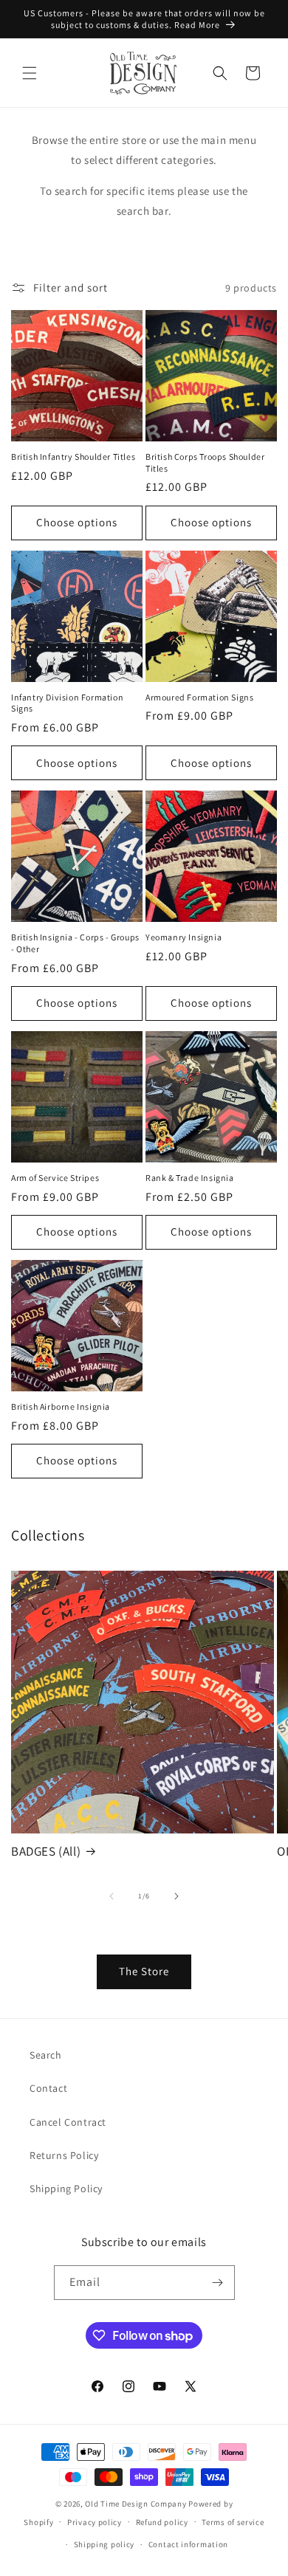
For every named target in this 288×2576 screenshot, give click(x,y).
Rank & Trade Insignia (190, 1178)
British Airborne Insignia (61, 1406)
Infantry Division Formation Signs (67, 703)
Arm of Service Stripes (55, 1178)
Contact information (188, 2544)
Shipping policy (104, 2544)
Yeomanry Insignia (184, 937)
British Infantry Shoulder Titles (73, 457)
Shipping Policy (66, 2188)
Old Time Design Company (136, 2504)
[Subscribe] (218, 2283)
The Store (144, 1971)
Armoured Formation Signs (199, 697)
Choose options (77, 522)
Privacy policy (95, 2522)
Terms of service (233, 2522)
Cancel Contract (68, 2122)
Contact (48, 2088)
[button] (30, 73)
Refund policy (162, 2522)
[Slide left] (112, 1896)
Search (46, 2055)
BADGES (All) (46, 1851)
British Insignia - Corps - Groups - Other (75, 943)
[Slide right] (176, 1896)
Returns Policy (64, 2155)
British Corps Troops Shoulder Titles (205, 462)
